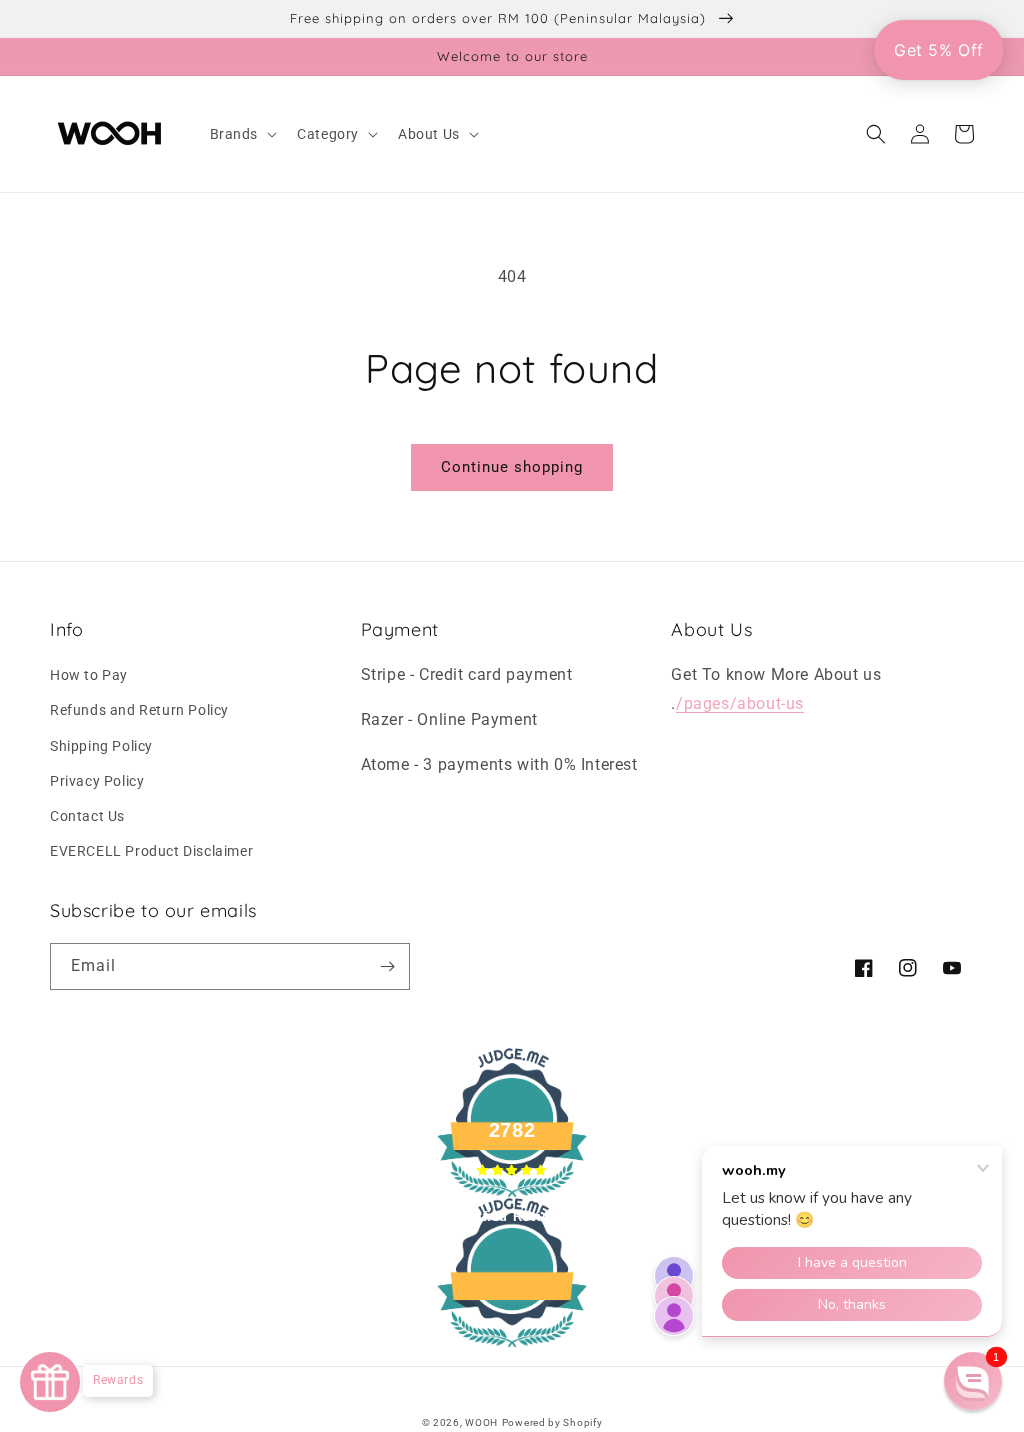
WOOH (481, 1422)
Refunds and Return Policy (139, 710)
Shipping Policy (101, 746)
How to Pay (89, 675)
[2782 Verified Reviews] (512, 1350)
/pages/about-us (740, 703)
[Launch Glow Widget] (50, 1382)
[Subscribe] (387, 966)
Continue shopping (512, 467)
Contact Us (87, 816)
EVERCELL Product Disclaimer (151, 851)
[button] (242, 134)
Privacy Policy (97, 781)
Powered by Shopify (552, 1422)
